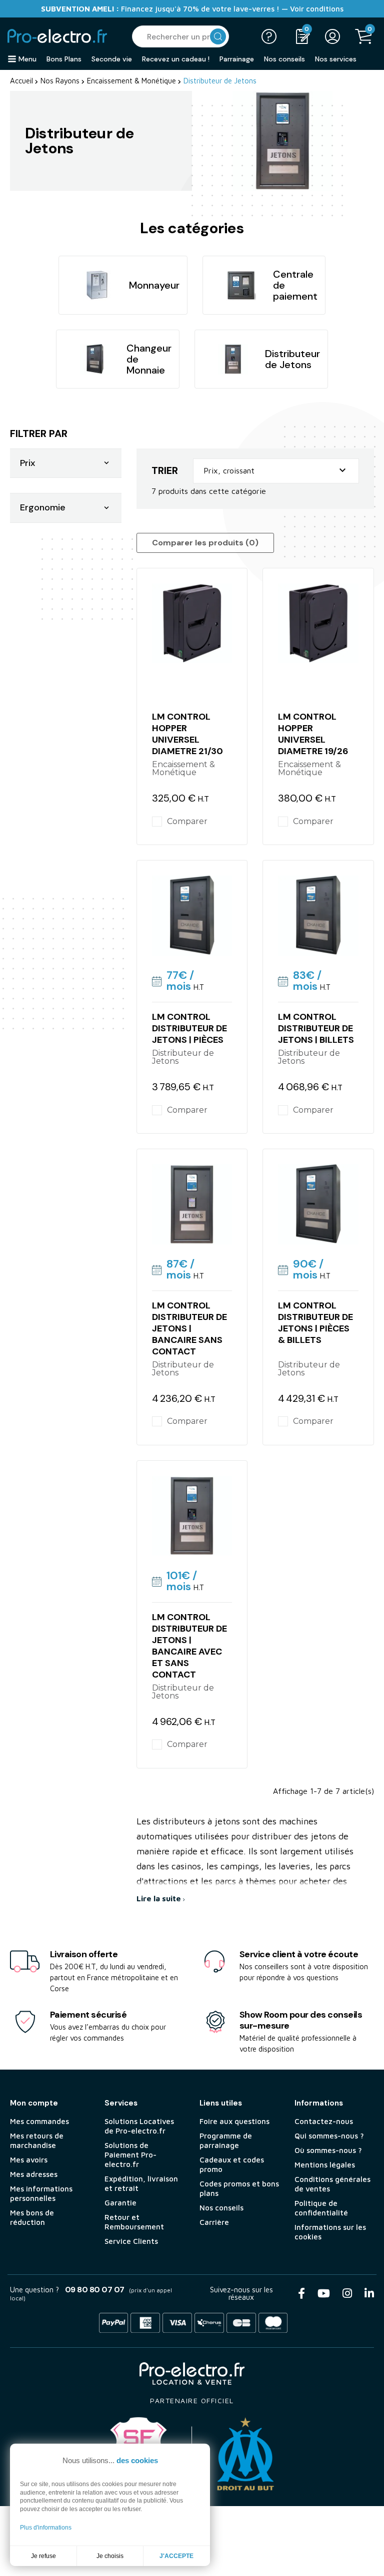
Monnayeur (154, 285)
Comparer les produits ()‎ (205, 543)
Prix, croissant (276, 470)
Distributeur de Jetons (292, 359)
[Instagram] (347, 2293)
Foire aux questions (234, 2121)
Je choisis (110, 2556)
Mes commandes (39, 2121)
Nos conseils (221, 2208)
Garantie (120, 2203)
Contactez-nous (324, 2121)
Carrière (214, 2222)
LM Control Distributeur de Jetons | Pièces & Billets (315, 1323)
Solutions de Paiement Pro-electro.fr (130, 2155)
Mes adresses (34, 2174)
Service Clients (131, 2241)
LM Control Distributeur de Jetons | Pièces (189, 1028)
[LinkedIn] (369, 2293)
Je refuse (43, 2556)
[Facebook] (301, 2293)
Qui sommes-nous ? (329, 2136)
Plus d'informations (46, 2528)
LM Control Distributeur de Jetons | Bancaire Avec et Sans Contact (189, 1646)
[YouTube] (324, 2293)
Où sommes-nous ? (328, 2150)
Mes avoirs (29, 2160)
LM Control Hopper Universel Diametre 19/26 (313, 734)
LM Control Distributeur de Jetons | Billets (316, 1028)
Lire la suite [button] (160, 1898)
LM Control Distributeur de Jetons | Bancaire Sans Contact (189, 1328)
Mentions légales (325, 2165)
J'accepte (176, 2556)
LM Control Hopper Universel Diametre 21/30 (187, 734)
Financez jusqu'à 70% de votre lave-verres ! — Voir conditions (192, 9)
